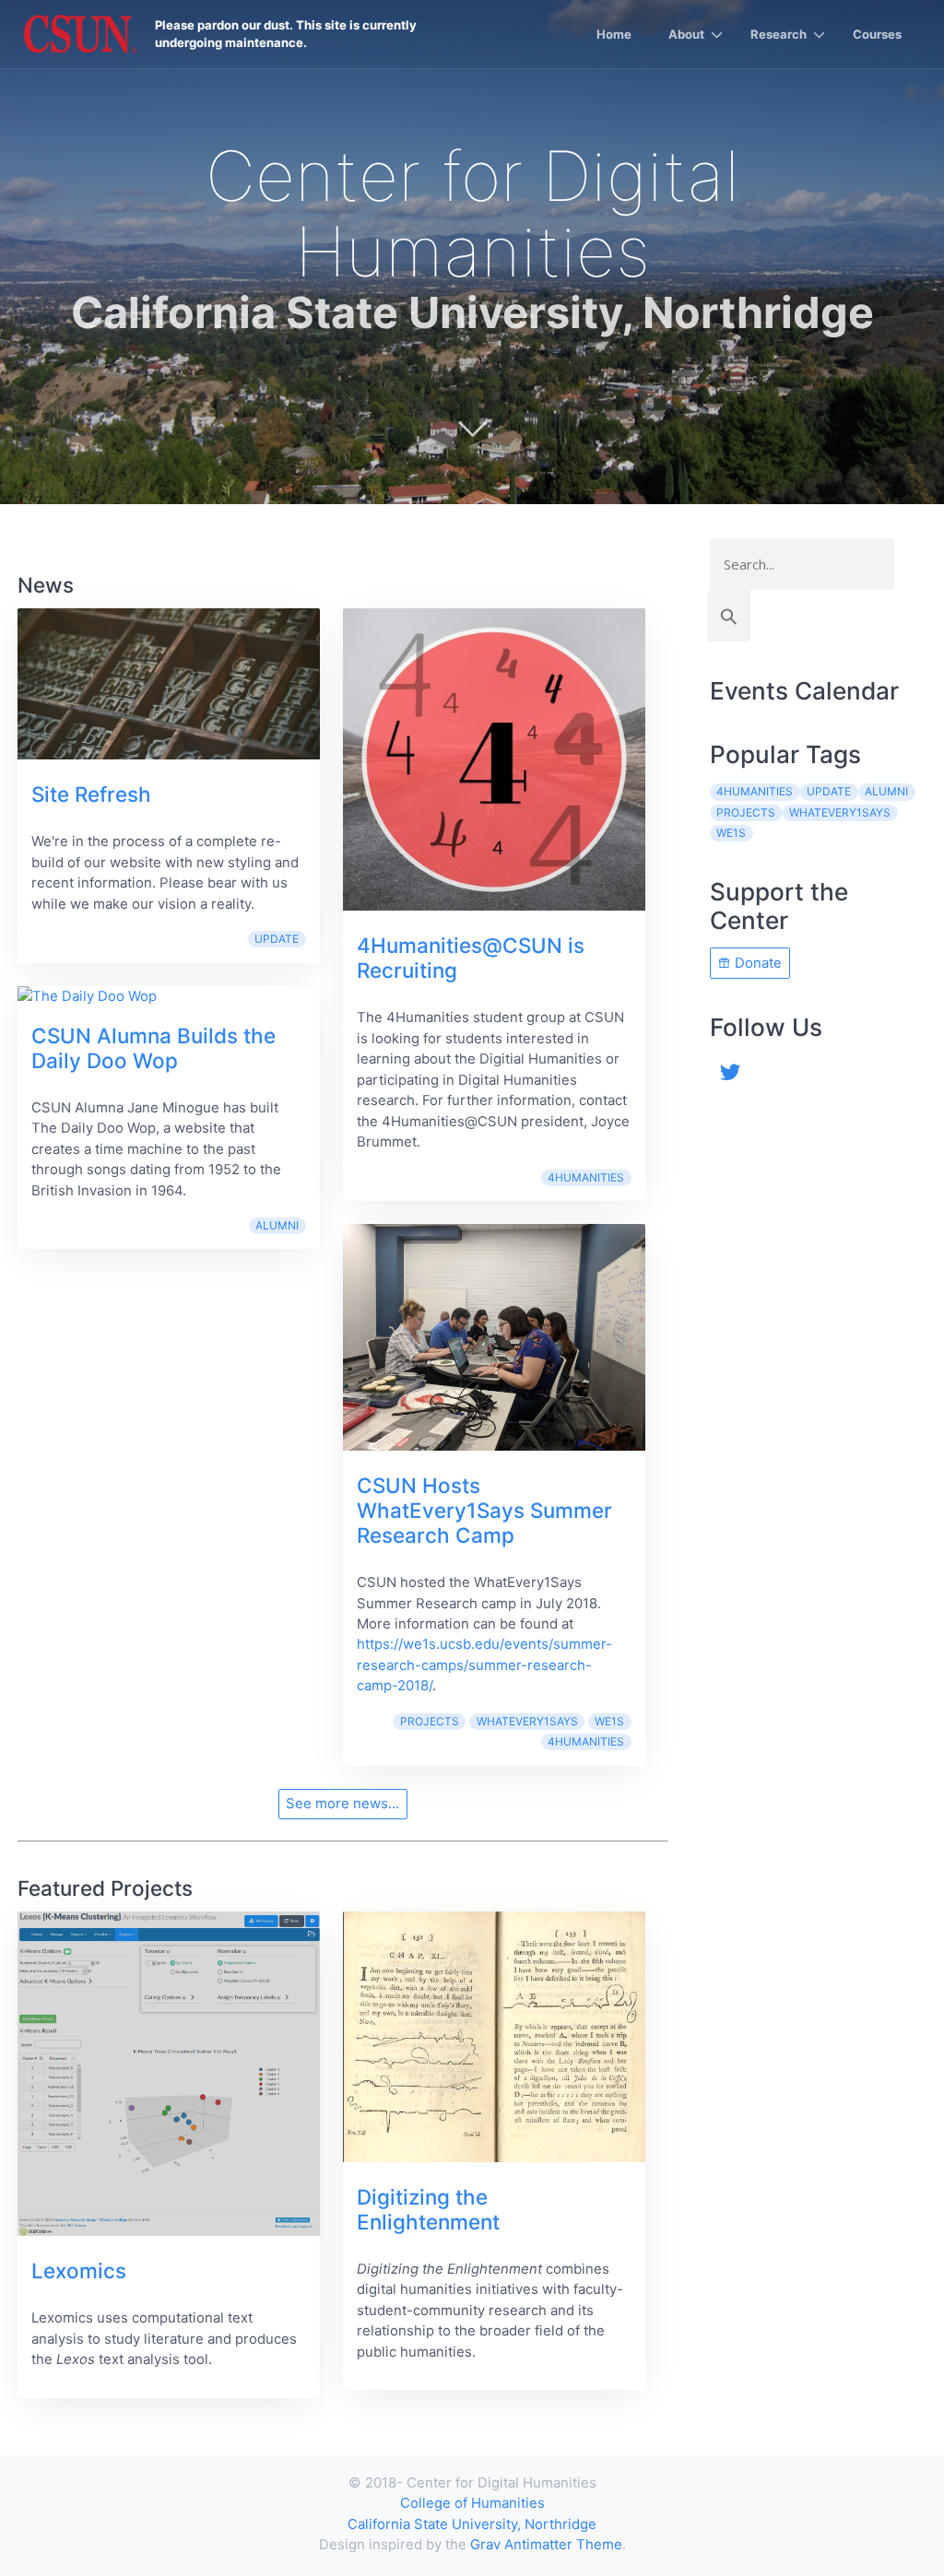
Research (779, 34)
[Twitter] (731, 1070)
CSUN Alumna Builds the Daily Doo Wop (153, 1048)
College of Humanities (472, 2503)
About (686, 34)
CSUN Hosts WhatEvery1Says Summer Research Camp (484, 1510)
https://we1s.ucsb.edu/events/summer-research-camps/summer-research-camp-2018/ (484, 1664)
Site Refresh (91, 794)
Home (614, 34)
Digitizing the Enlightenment (428, 2209)
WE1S (609, 1721)
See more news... (342, 1803)
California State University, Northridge (472, 2524)
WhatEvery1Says (527, 1721)
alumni (277, 1225)
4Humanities (586, 1177)
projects (430, 1721)
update (277, 939)
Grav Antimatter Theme (546, 2544)
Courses (877, 34)
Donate (756, 963)
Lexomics (79, 2270)
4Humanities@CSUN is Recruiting (471, 958)
